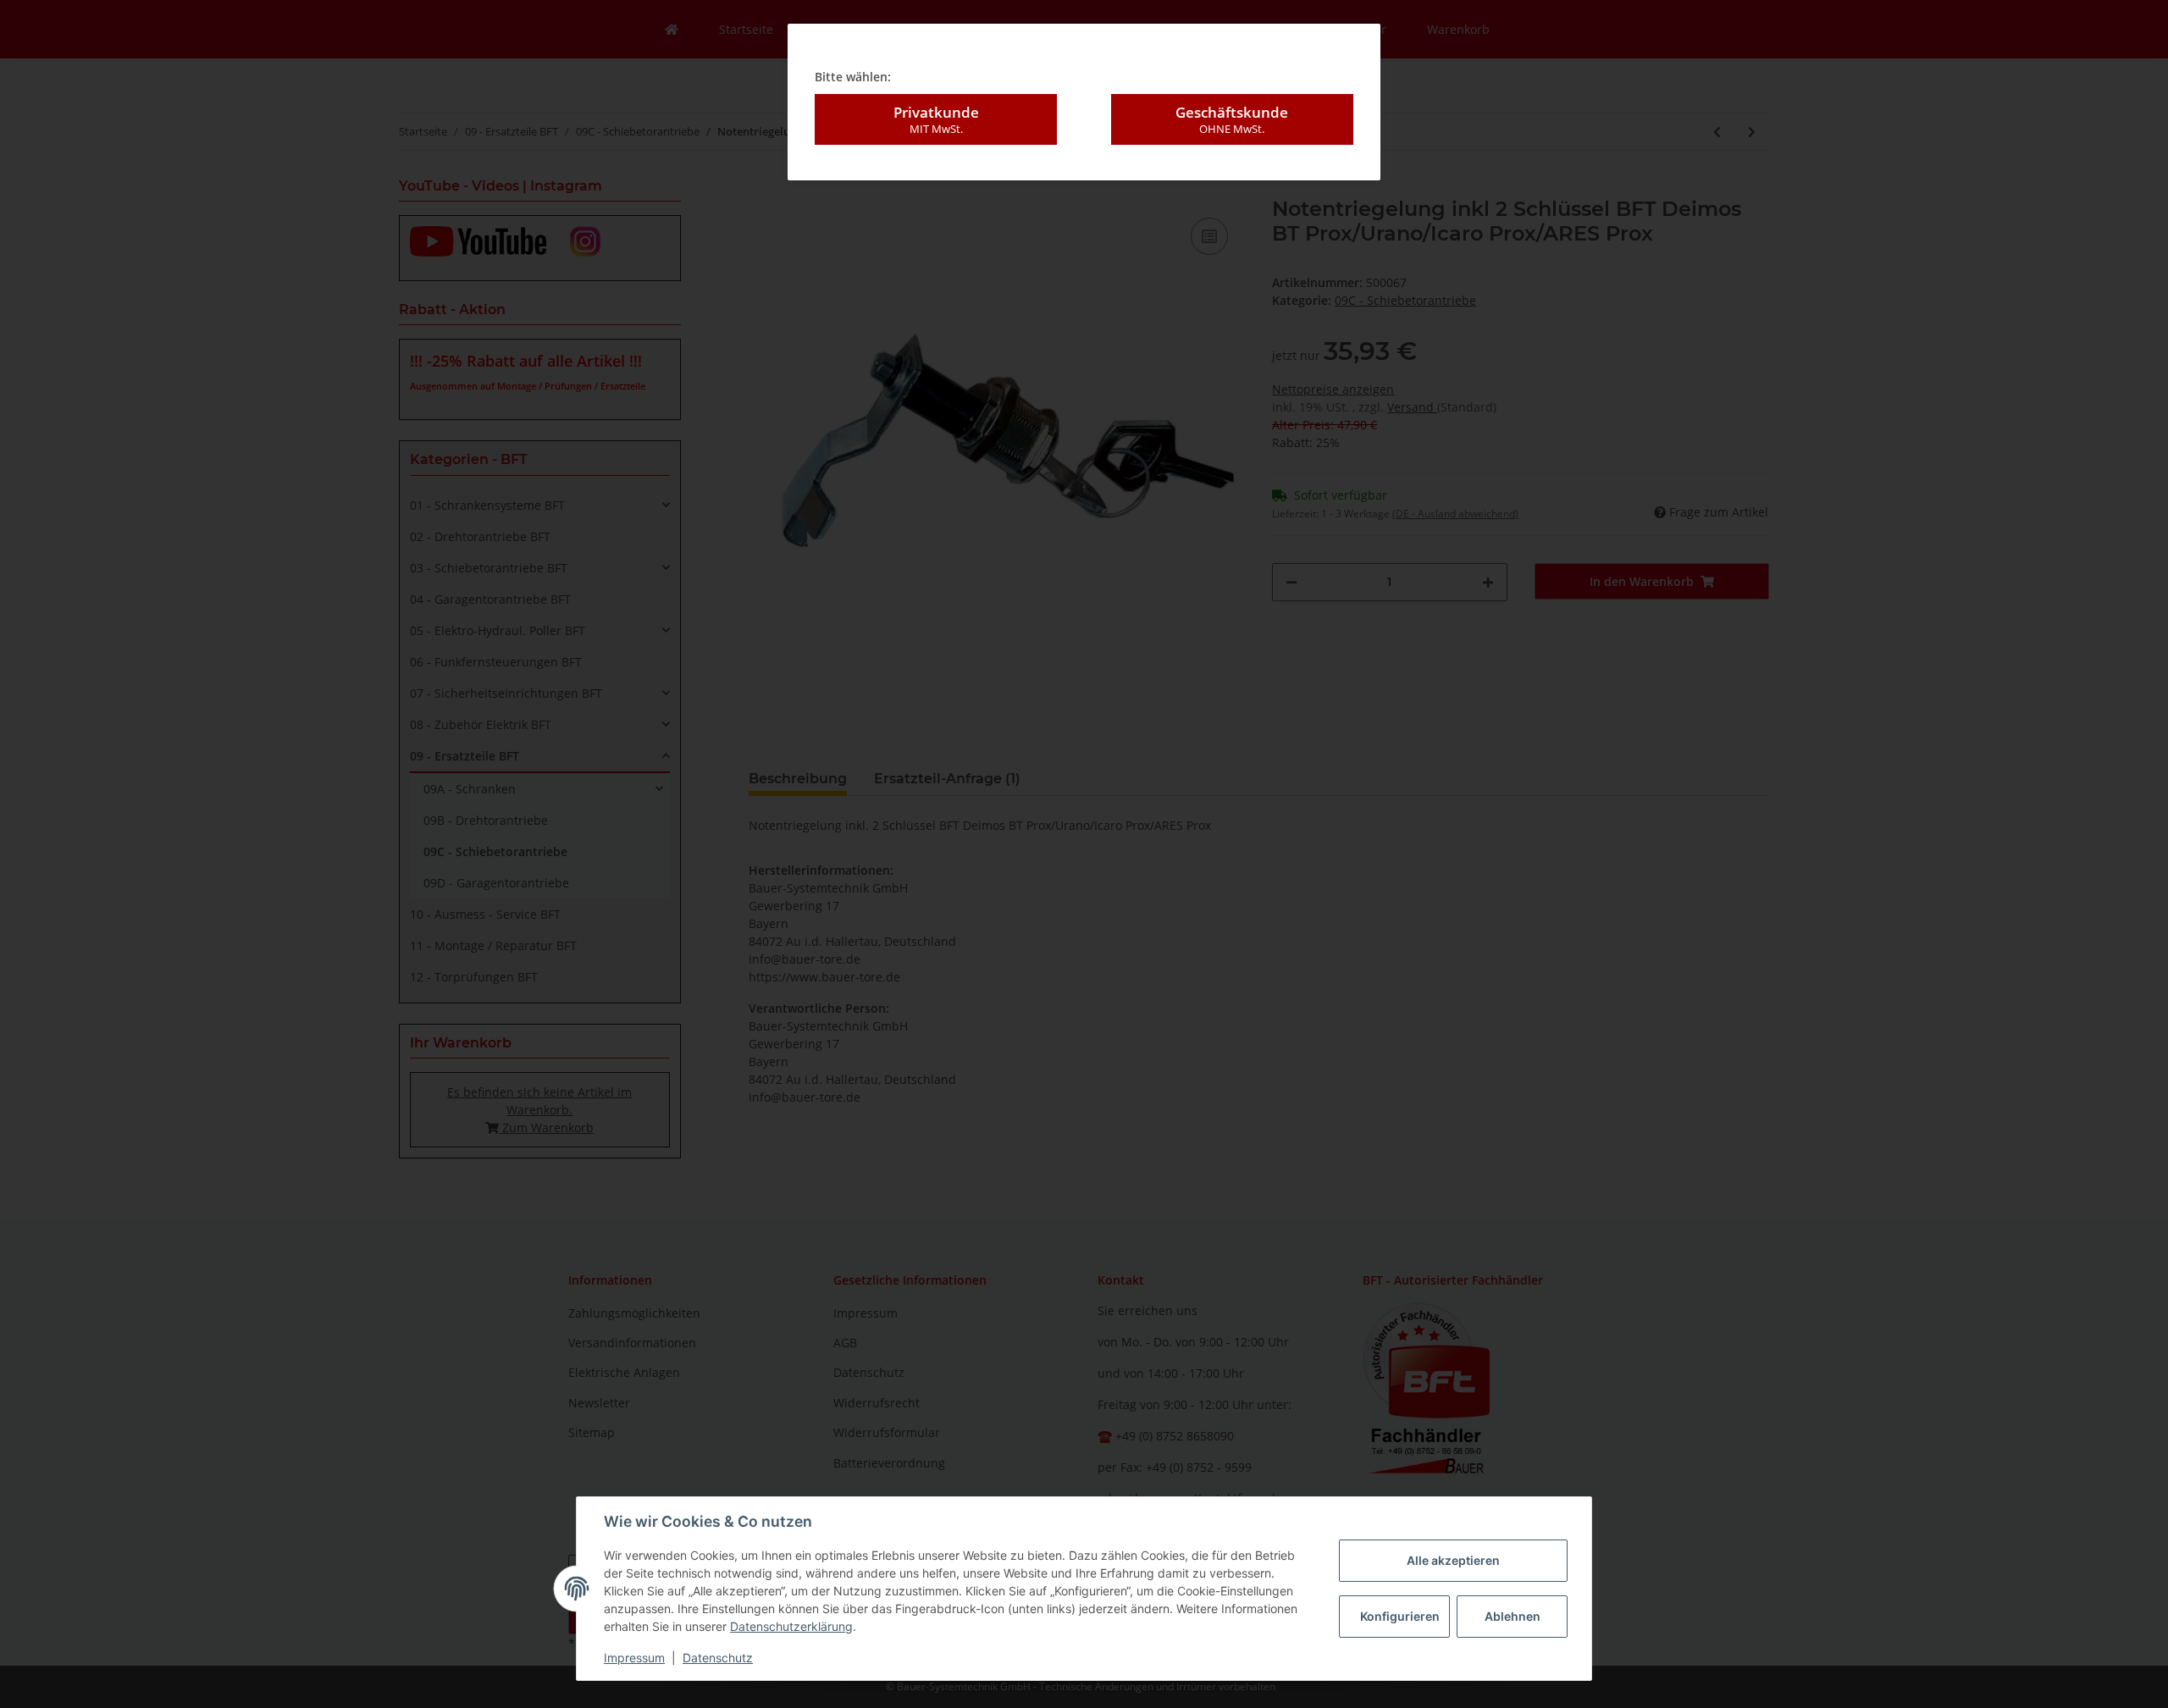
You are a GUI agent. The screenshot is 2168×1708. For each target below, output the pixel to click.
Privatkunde (936, 119)
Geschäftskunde (1232, 119)
